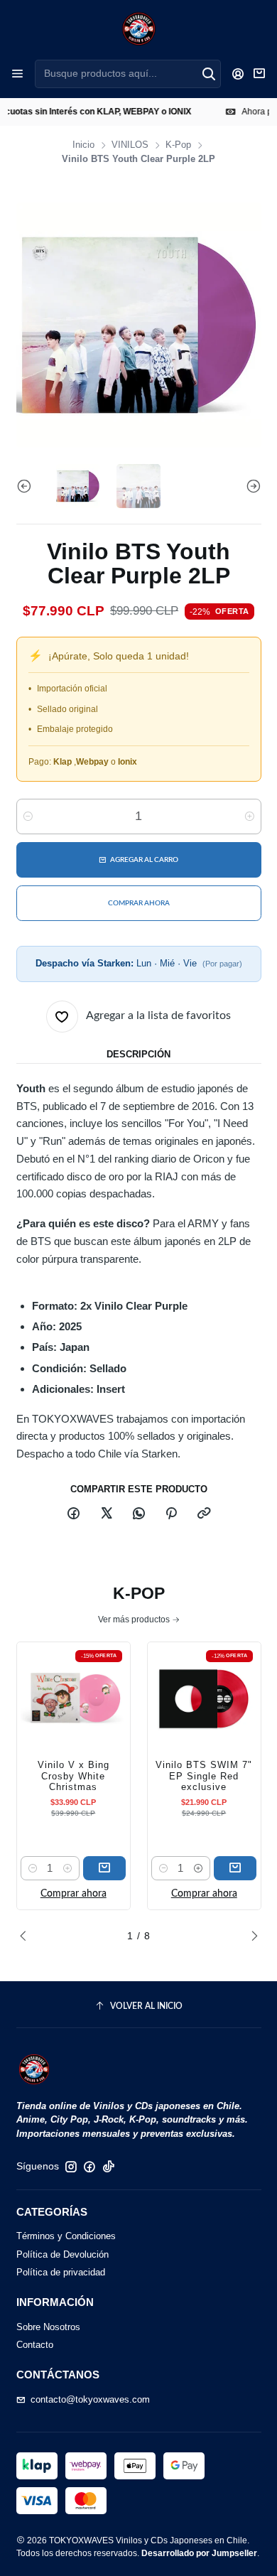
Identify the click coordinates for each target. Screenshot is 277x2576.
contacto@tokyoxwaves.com (90, 2399)
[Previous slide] (27, 486)
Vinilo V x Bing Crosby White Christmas (74, 1776)
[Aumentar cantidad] (250, 817)
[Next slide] (251, 486)
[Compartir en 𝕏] (106, 1515)
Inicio (83, 145)
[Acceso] (238, 74)
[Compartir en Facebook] (74, 1515)
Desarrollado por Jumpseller (199, 2553)
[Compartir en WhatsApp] (138, 1515)
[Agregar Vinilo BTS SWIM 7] (235, 1868)
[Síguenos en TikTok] (109, 2167)
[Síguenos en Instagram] (71, 2167)
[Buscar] (209, 74)
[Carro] (260, 74)
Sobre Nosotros (48, 2327)
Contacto (35, 2345)
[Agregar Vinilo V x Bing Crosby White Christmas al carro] (104, 1868)
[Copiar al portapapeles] (203, 1515)
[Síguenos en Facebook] (89, 2167)
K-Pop (178, 145)
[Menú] (17, 74)
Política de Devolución (63, 2254)
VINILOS (130, 145)
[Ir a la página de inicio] (139, 29)
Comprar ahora (74, 1894)
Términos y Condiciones (66, 2236)
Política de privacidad (61, 2272)
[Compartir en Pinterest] (172, 1515)
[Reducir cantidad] (28, 817)
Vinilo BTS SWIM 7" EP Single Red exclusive (204, 1776)
